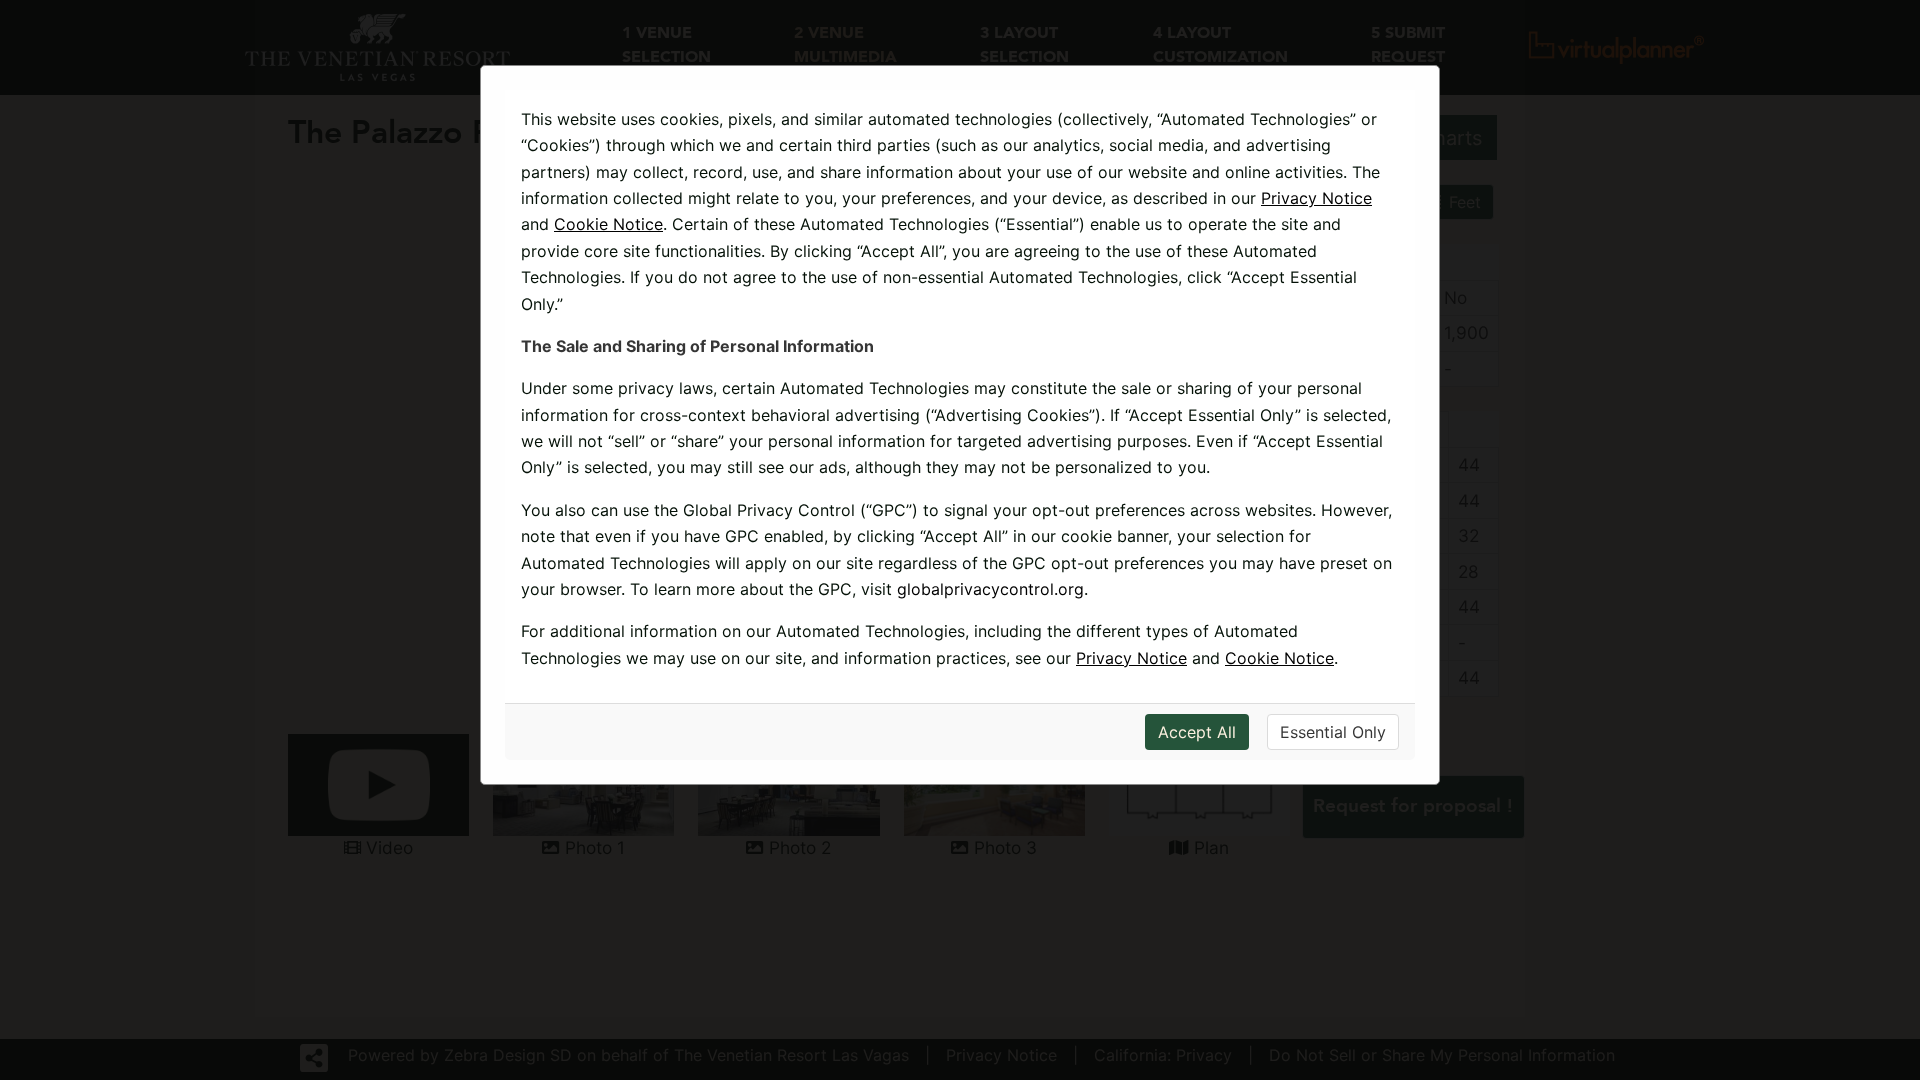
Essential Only (1333, 732)
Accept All (1197, 732)
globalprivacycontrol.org (990, 589)
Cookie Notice (608, 224)
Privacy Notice (1316, 198)
